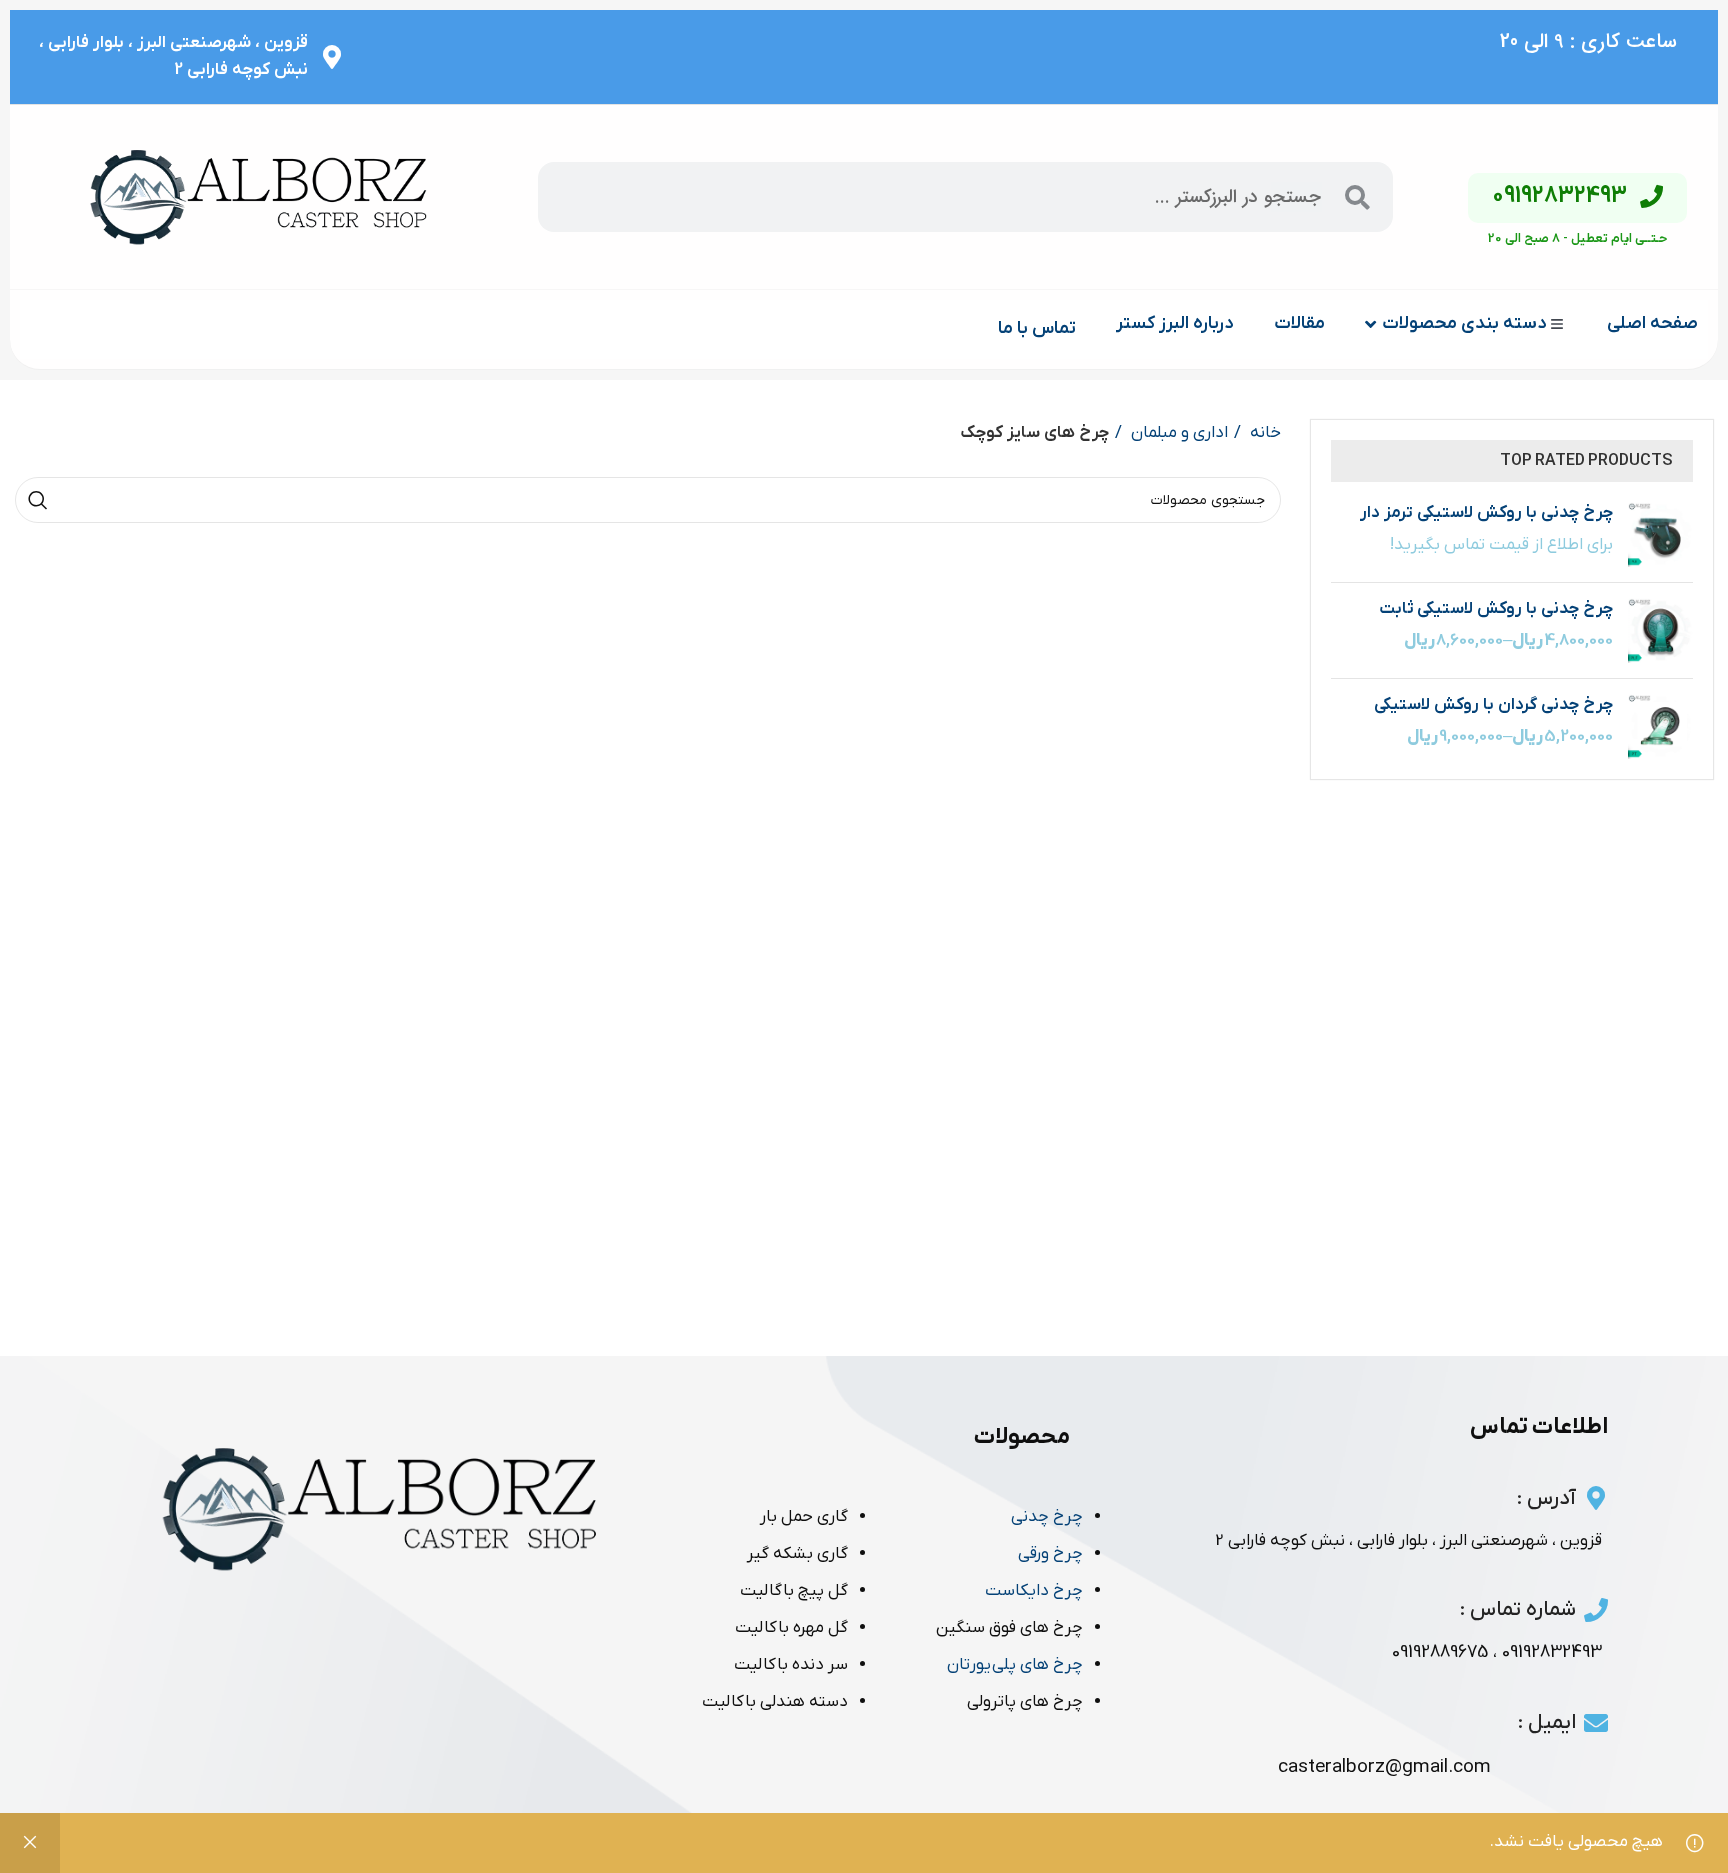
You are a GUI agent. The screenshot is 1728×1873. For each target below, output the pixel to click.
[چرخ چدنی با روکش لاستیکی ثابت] (1660, 630)
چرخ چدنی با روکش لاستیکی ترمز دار (1486, 513)
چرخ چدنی (1047, 1517)
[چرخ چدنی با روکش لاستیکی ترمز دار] (1660, 534)
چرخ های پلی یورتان (1015, 1665)
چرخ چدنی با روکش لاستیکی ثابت (1496, 609)
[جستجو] (38, 500)
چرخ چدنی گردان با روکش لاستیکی (1493, 705)
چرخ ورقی (1050, 1554)
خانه (1263, 433)
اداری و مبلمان (1177, 433)
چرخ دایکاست (1034, 1591)
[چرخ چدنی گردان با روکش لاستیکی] (1660, 726)
